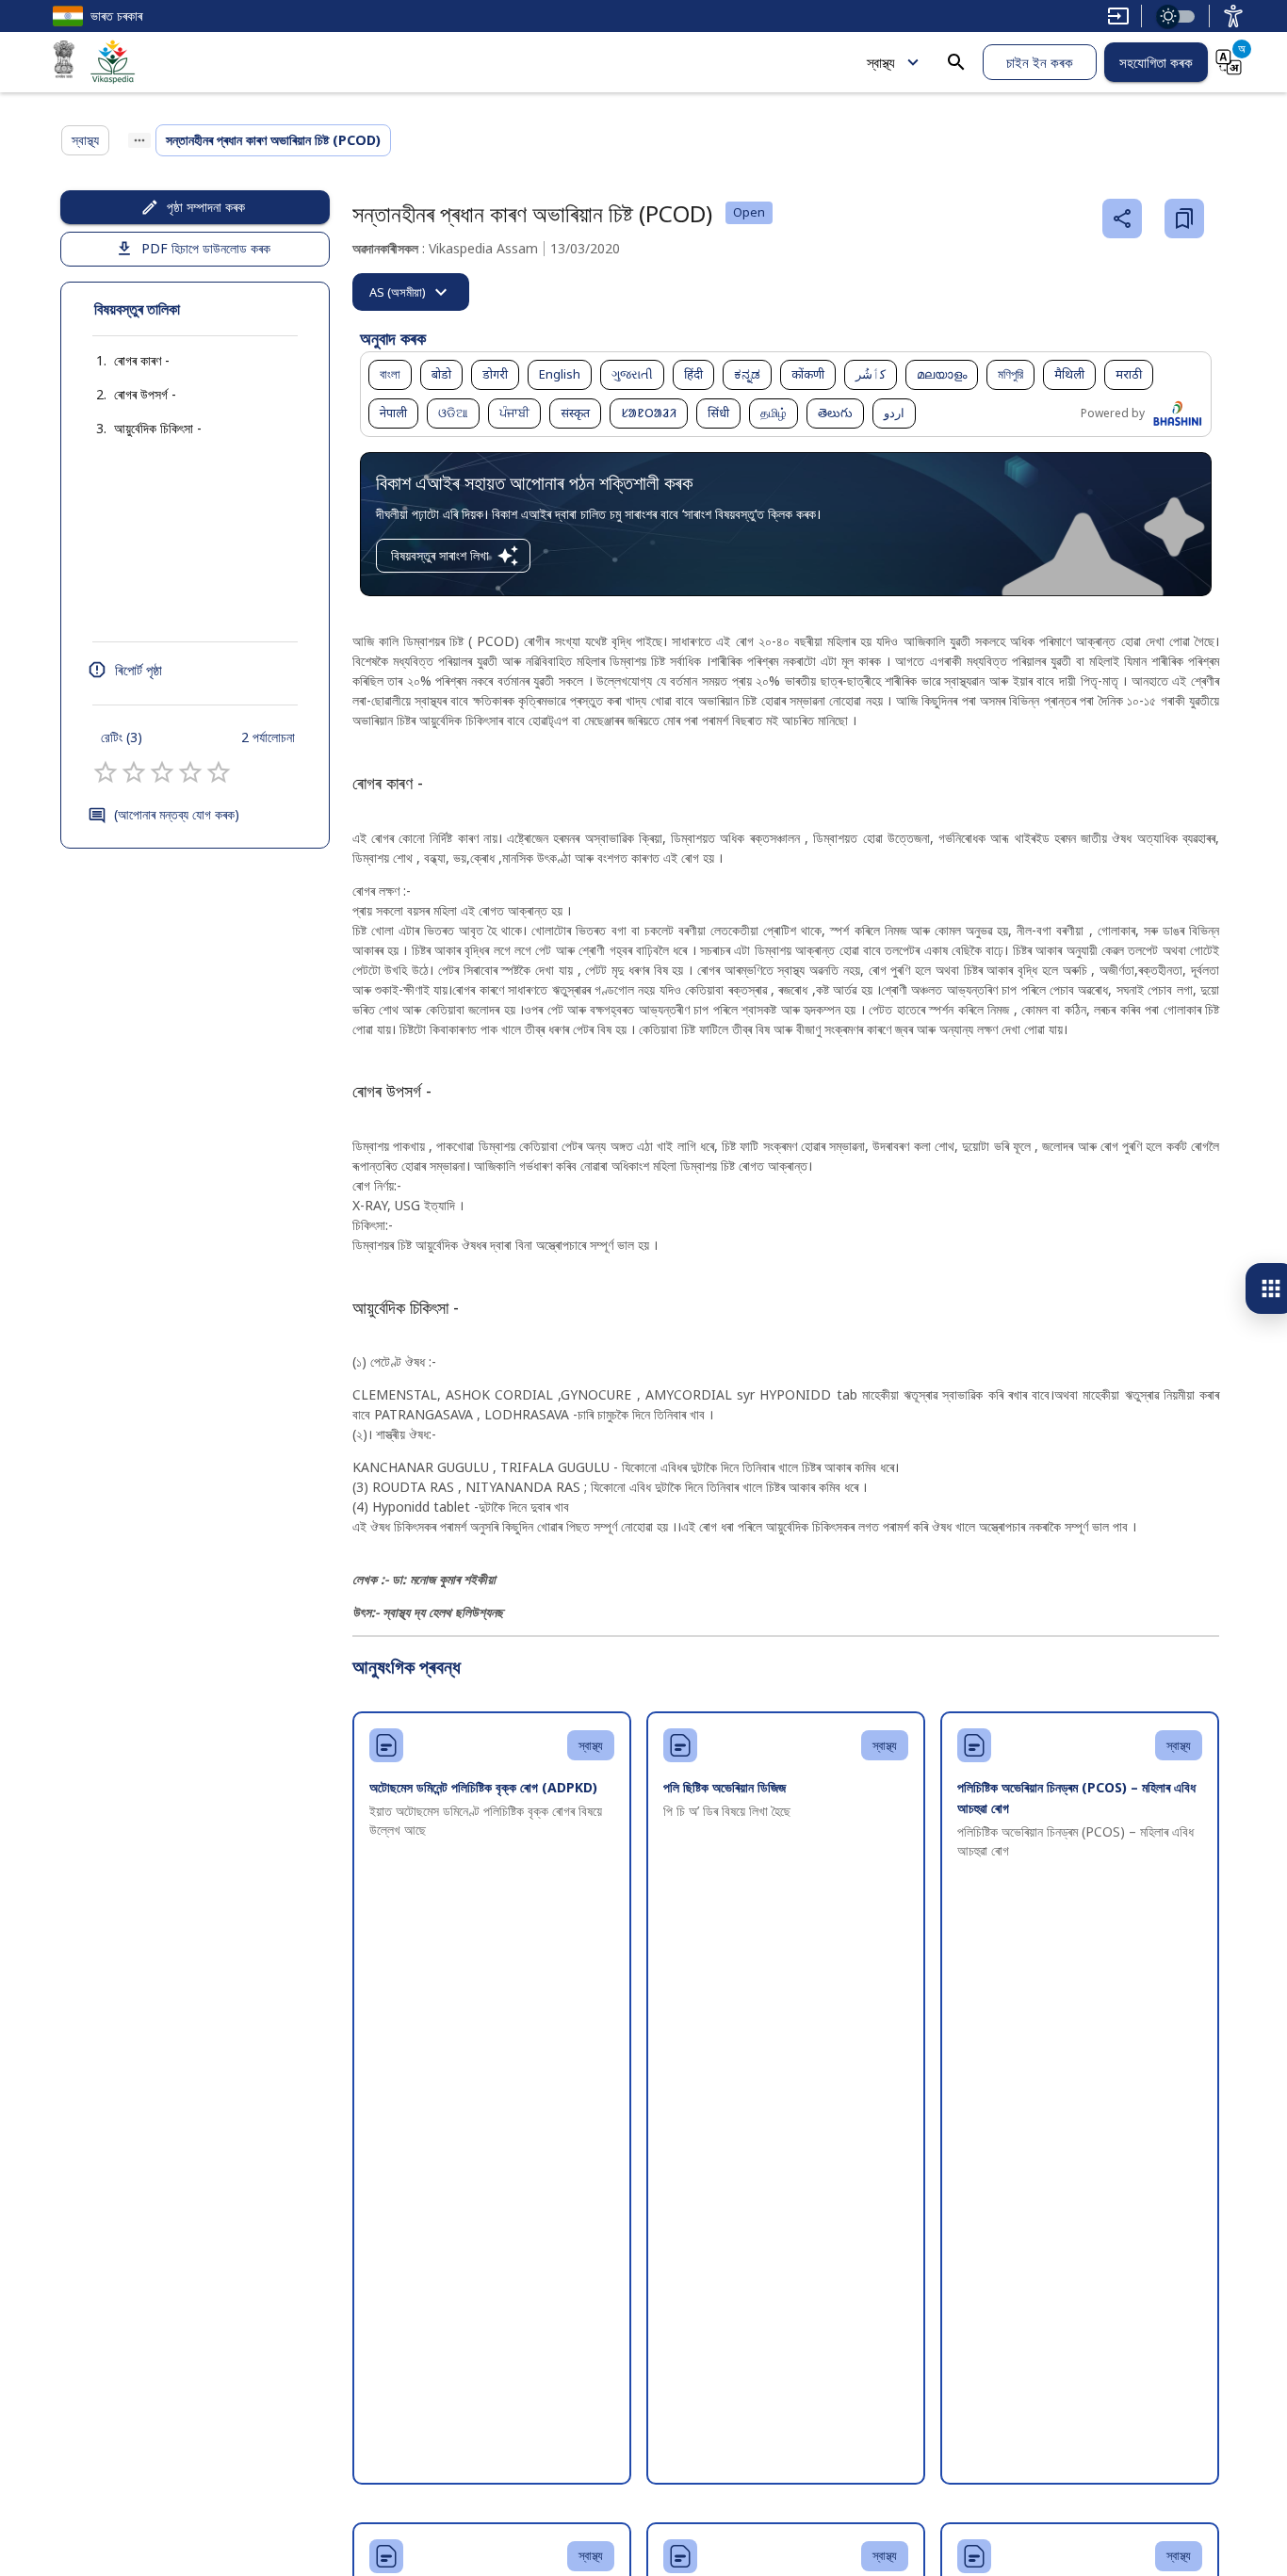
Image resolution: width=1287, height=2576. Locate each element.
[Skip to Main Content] (1118, 16)
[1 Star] (106, 772)
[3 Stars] (162, 772)
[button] (123, 361)
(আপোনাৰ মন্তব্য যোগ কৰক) (177, 814)
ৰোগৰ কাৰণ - (142, 360)
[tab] (411, 292)
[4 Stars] (190, 772)
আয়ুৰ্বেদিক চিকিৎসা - (158, 428)
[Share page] (1122, 219)
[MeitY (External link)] (64, 62)
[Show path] (139, 140)
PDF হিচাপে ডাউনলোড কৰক (206, 248)
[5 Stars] (219, 772)
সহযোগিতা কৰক (1156, 62)
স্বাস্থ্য (881, 62)
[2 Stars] (134, 772)
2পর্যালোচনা (268, 737)
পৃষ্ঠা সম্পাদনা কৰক (206, 207)
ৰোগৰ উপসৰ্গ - (145, 394)
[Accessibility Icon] (1233, 16)
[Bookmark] (1184, 219)
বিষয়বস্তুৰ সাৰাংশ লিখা (440, 555)
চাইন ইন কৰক (1040, 62)
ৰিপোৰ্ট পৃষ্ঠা (138, 670)
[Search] (956, 62)
